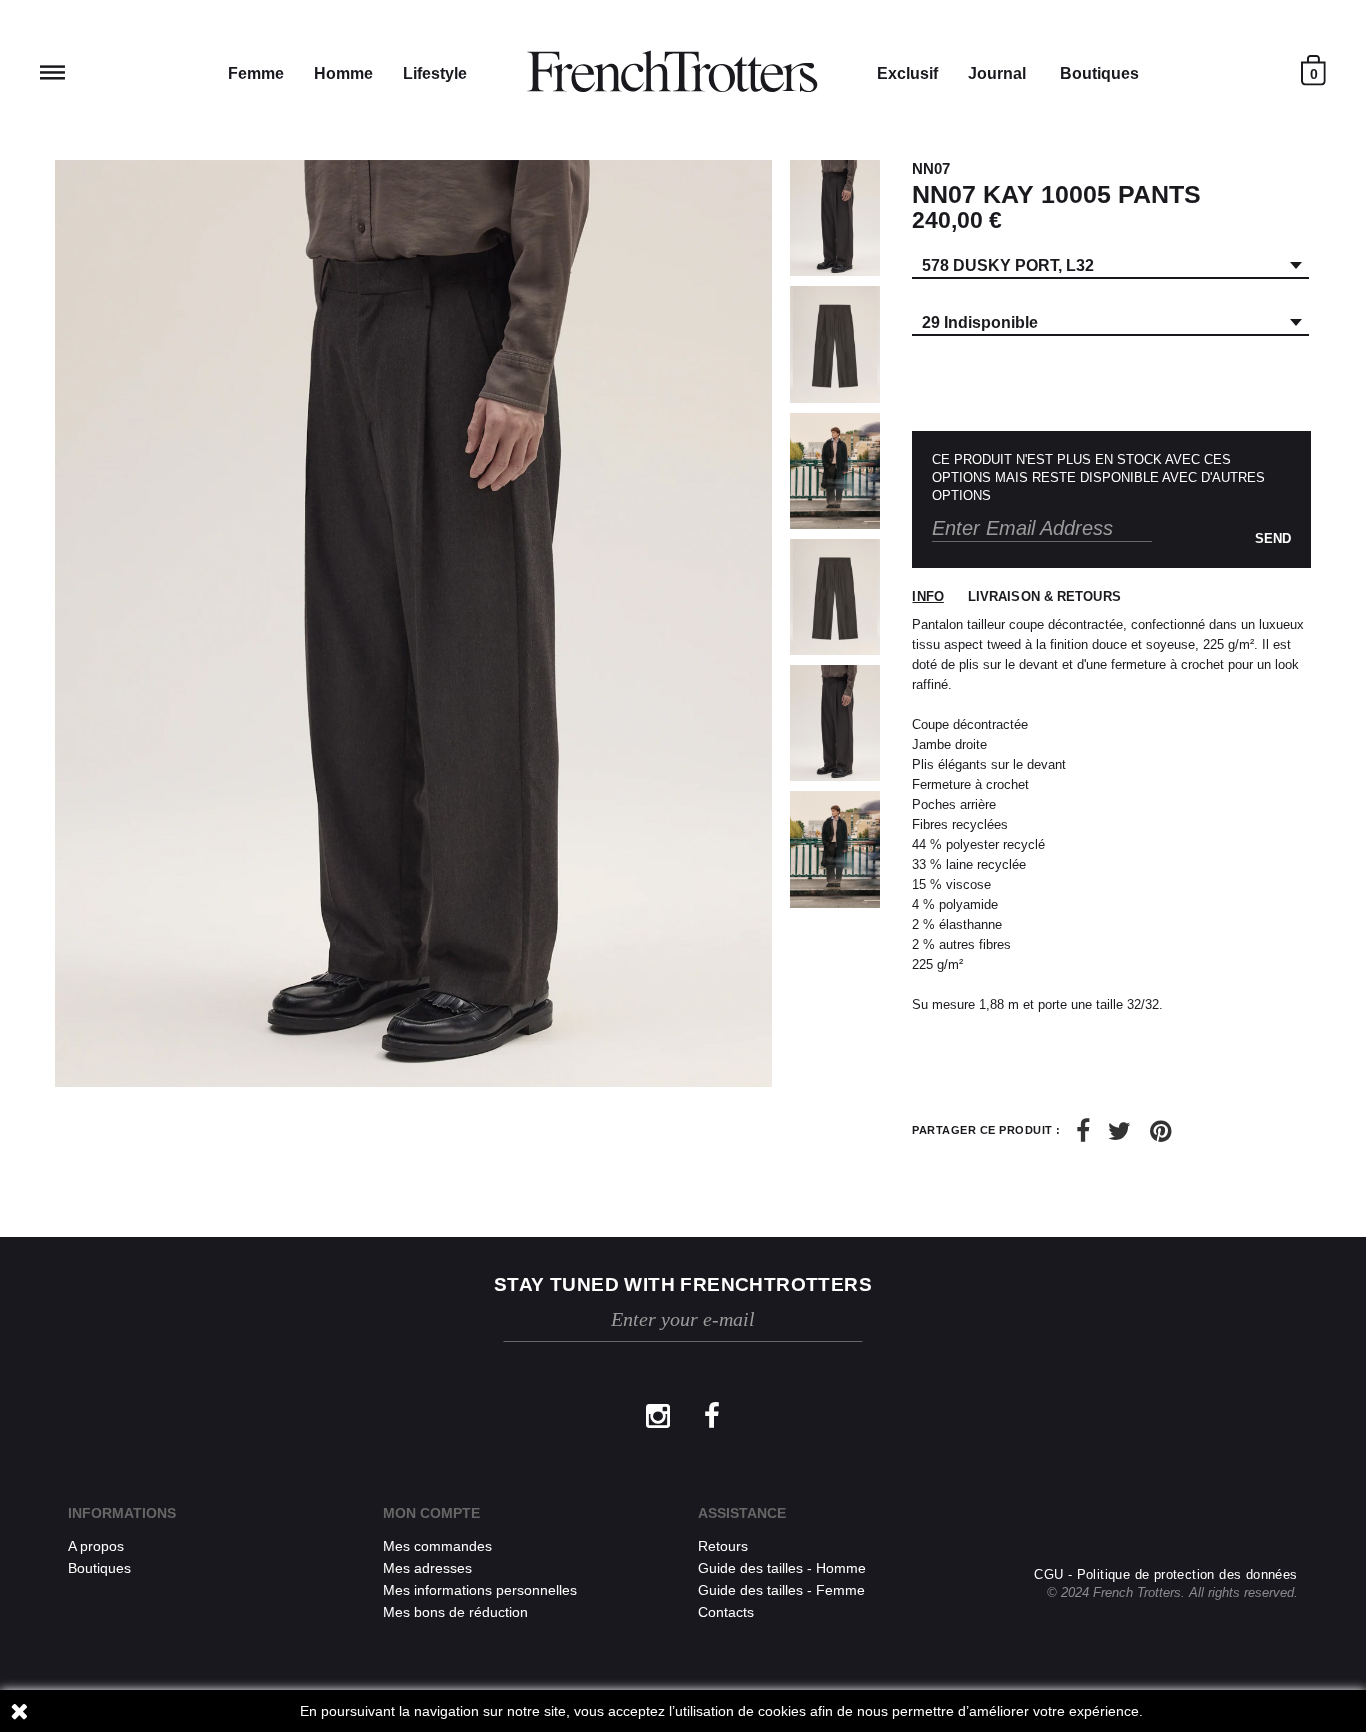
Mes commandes (437, 1546)
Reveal (52, 72)
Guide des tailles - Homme (782, 1568)
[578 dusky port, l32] (835, 218)
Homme (343, 73)
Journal (997, 73)
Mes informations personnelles (480, 1590)
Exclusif (907, 73)
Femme (256, 73)
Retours (723, 1546)
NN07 (931, 168)
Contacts (726, 1612)
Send (1273, 538)
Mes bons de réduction (455, 1612)
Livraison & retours (1044, 596)
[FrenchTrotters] (672, 72)
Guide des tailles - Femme (781, 1590)
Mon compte (431, 1513)
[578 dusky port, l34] (835, 597)
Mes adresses (427, 1568)
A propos (96, 1546)
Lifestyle (435, 73)
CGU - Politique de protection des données (1165, 1574)
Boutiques (1099, 73)
